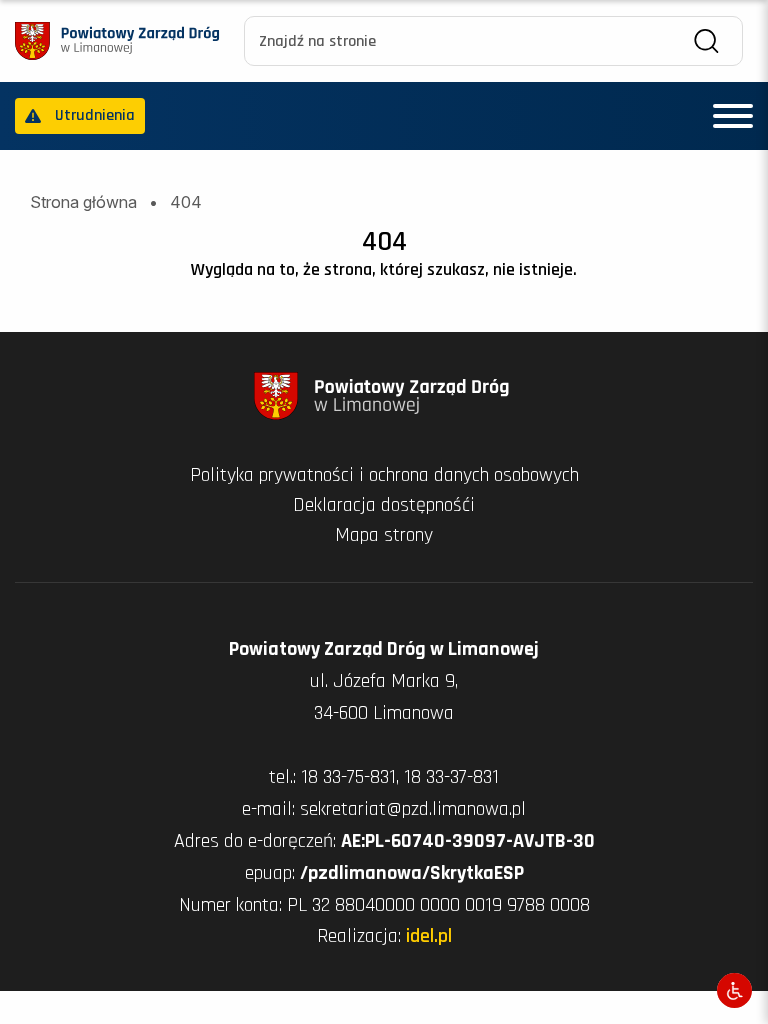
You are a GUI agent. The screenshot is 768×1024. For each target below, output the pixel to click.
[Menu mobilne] (733, 116)
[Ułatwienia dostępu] (734, 990)
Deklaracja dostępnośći (384, 505)
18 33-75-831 (348, 777)
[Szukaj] (706, 41)
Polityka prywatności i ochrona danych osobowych (384, 475)
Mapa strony (384, 535)
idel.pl (429, 936)
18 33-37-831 (451, 777)
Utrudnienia (95, 115)
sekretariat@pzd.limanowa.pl (413, 809)
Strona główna (83, 202)
